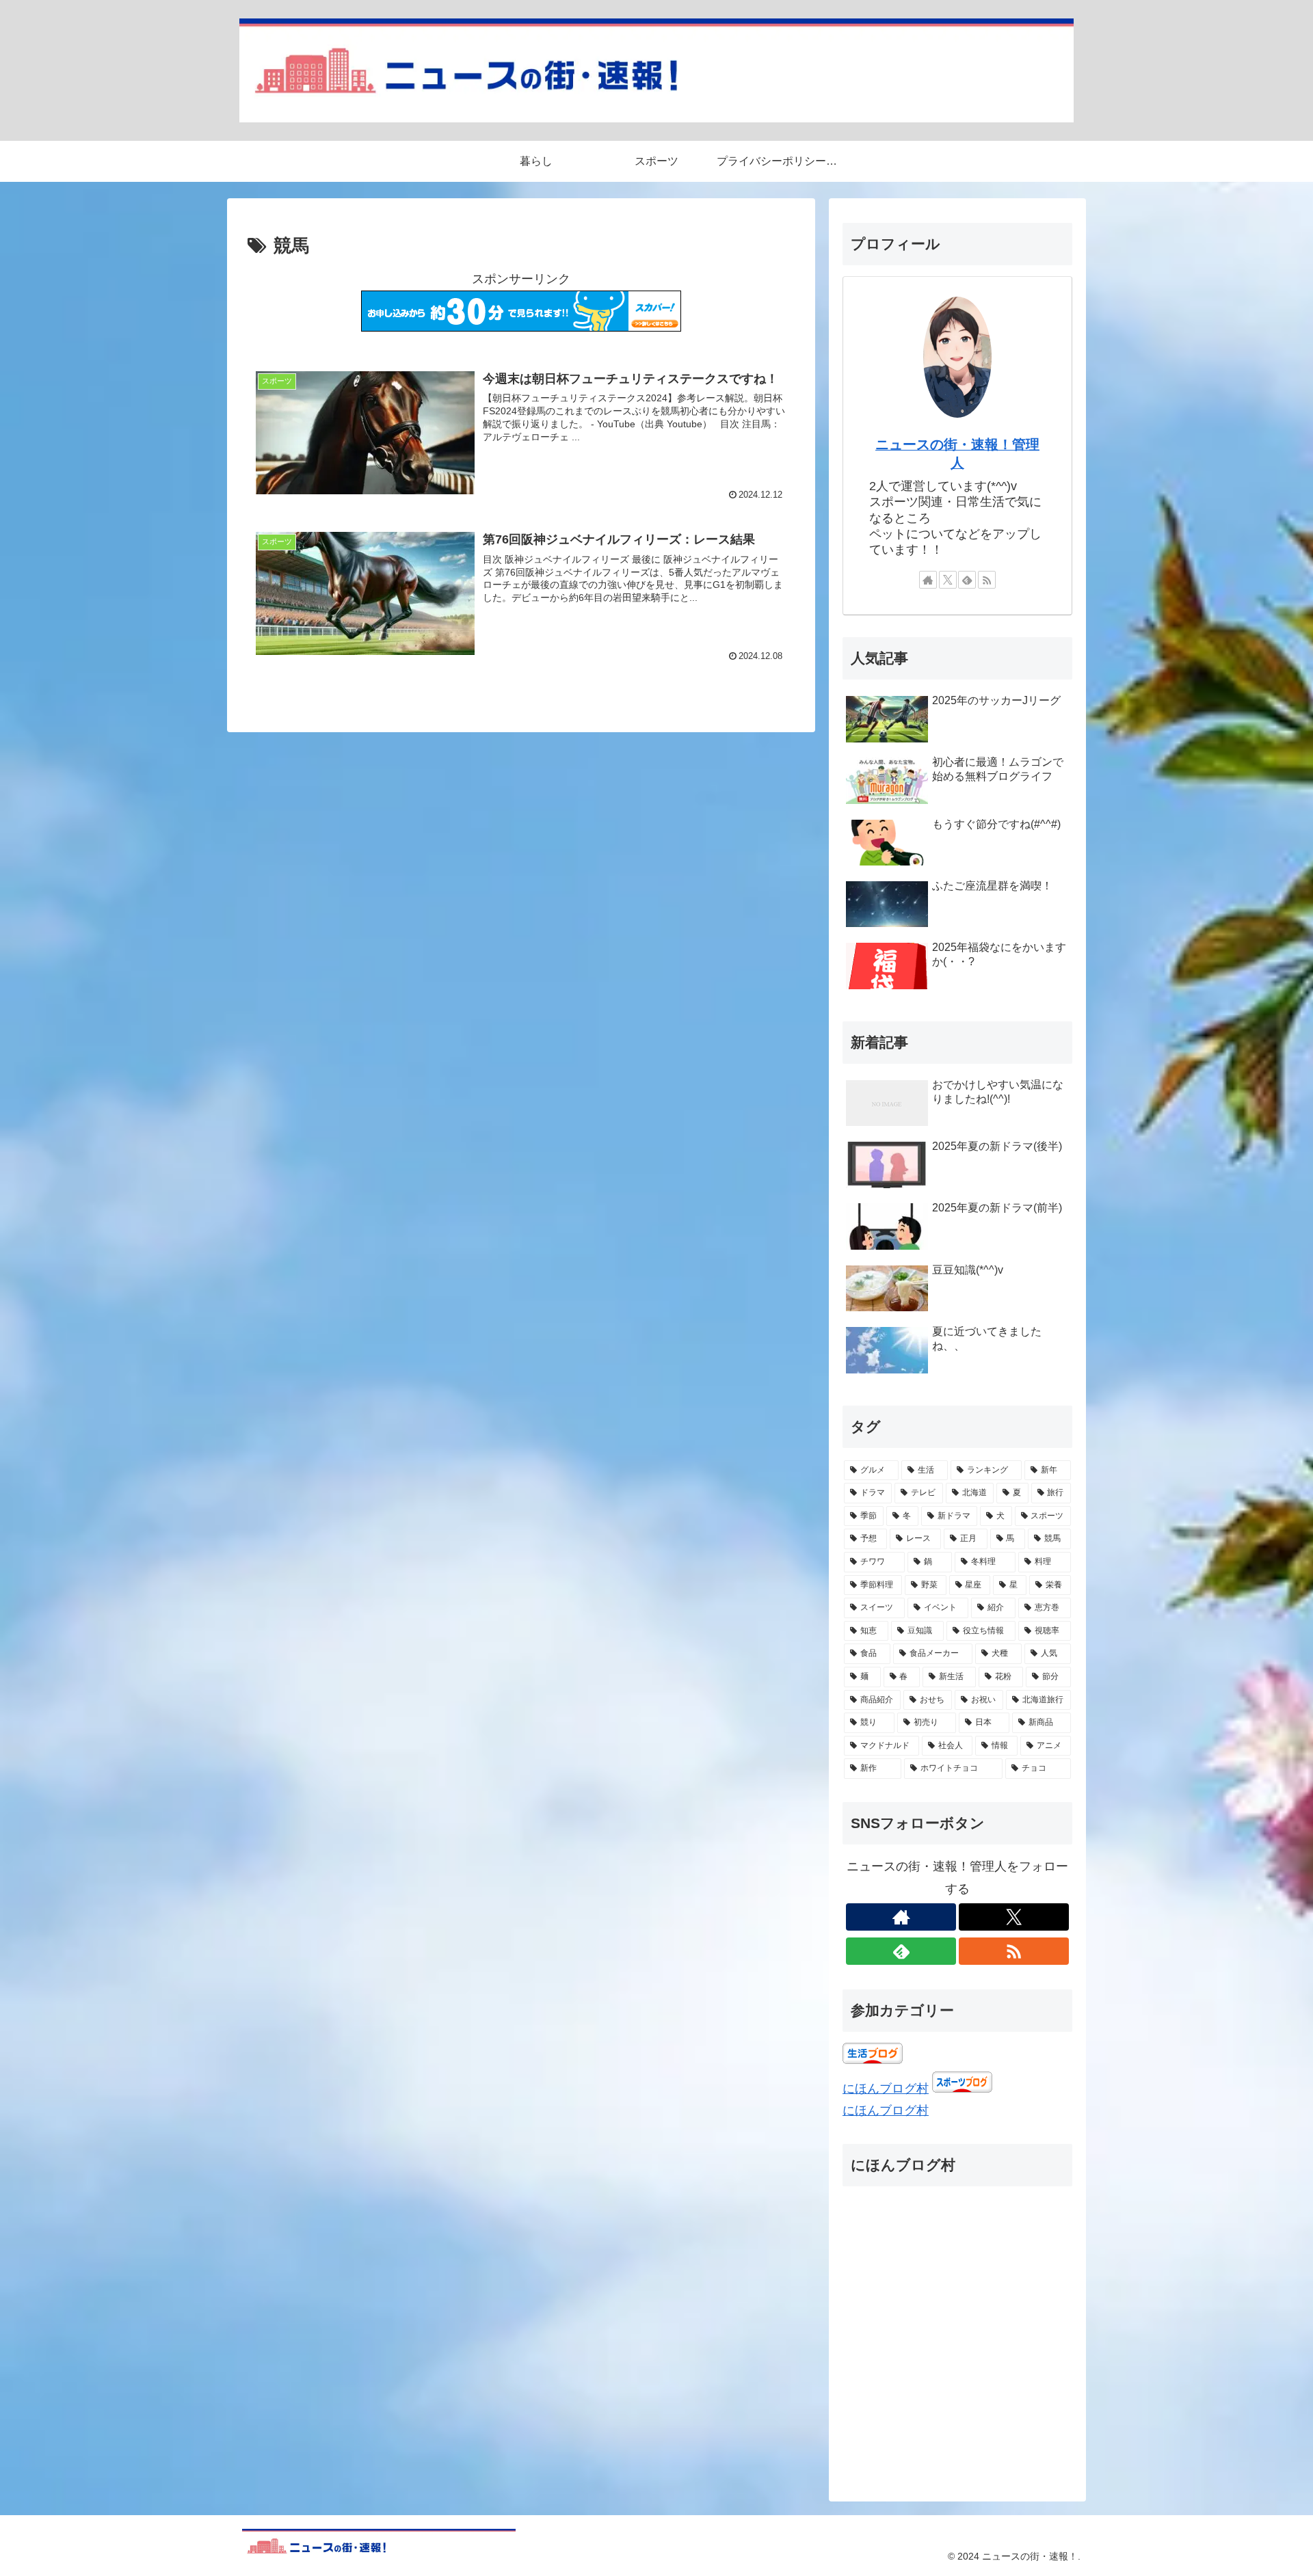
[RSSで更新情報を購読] (987, 580)
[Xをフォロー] (948, 580)
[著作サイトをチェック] (928, 580)
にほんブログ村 (886, 2089)
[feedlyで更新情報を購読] (967, 580)
